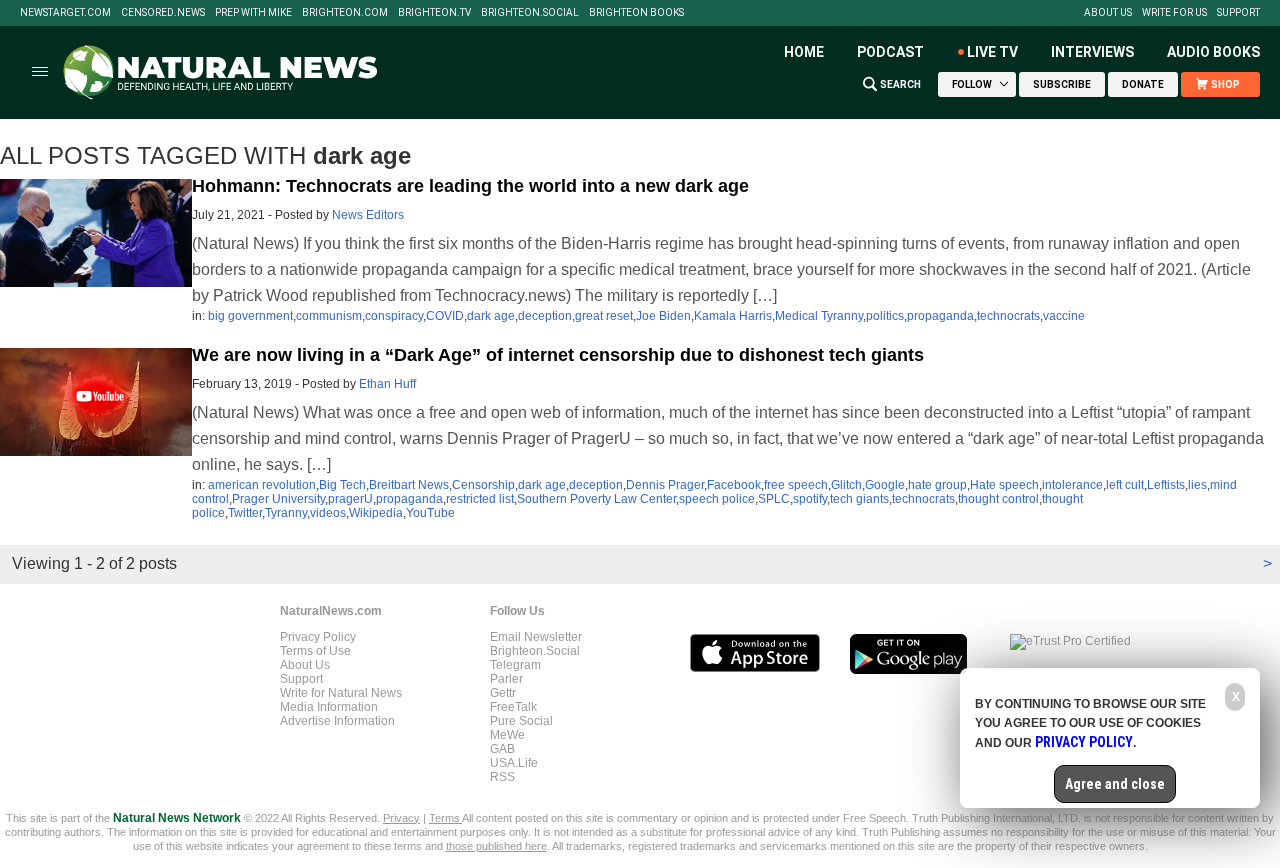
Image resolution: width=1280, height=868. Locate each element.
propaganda (940, 316)
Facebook (734, 485)
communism (329, 316)
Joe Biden (663, 316)
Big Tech (342, 485)
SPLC (774, 499)
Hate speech (1004, 485)
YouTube (430, 513)
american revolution (262, 485)
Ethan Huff (387, 384)
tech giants (859, 499)
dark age (491, 316)
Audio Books (1213, 52)
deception (545, 316)
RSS (502, 777)
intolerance (1072, 485)
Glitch (846, 485)
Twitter (245, 513)
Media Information (329, 707)
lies (1197, 485)
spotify (810, 499)
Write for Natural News (341, 693)
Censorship (483, 485)
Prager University (278, 499)
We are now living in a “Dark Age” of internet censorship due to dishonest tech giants (558, 355)
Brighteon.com (345, 13)
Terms (445, 818)
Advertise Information (337, 721)
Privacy (401, 818)
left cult (1125, 485)
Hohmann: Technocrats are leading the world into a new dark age (470, 186)
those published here (496, 846)
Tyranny (286, 513)
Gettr (503, 693)
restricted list (480, 499)
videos (328, 513)
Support (1238, 13)
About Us (1108, 13)
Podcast (890, 52)
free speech (796, 485)
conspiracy (394, 316)
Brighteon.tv (434, 13)
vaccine (1064, 316)
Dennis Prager (665, 485)
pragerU (350, 499)
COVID (445, 316)
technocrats (1008, 316)
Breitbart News (409, 485)
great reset (604, 316)
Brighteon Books (636, 13)
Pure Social (521, 721)
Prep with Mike (253, 13)
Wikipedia (376, 513)
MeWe (507, 735)
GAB (502, 749)
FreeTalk (513, 707)
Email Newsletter (536, 637)
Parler (506, 679)
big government (250, 316)
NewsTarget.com (65, 13)
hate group (937, 485)
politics (885, 316)
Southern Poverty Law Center (596, 499)
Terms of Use (315, 651)
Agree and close (1115, 784)
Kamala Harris (733, 316)
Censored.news (163, 13)
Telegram (515, 665)
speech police (717, 499)
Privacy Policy (318, 637)
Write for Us (1174, 13)
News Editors (368, 215)
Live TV (992, 52)
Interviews (1092, 52)
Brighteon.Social (530, 13)
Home (804, 52)
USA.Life (514, 763)
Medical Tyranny (819, 316)
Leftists (1166, 485)
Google (885, 485)
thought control (998, 499)
